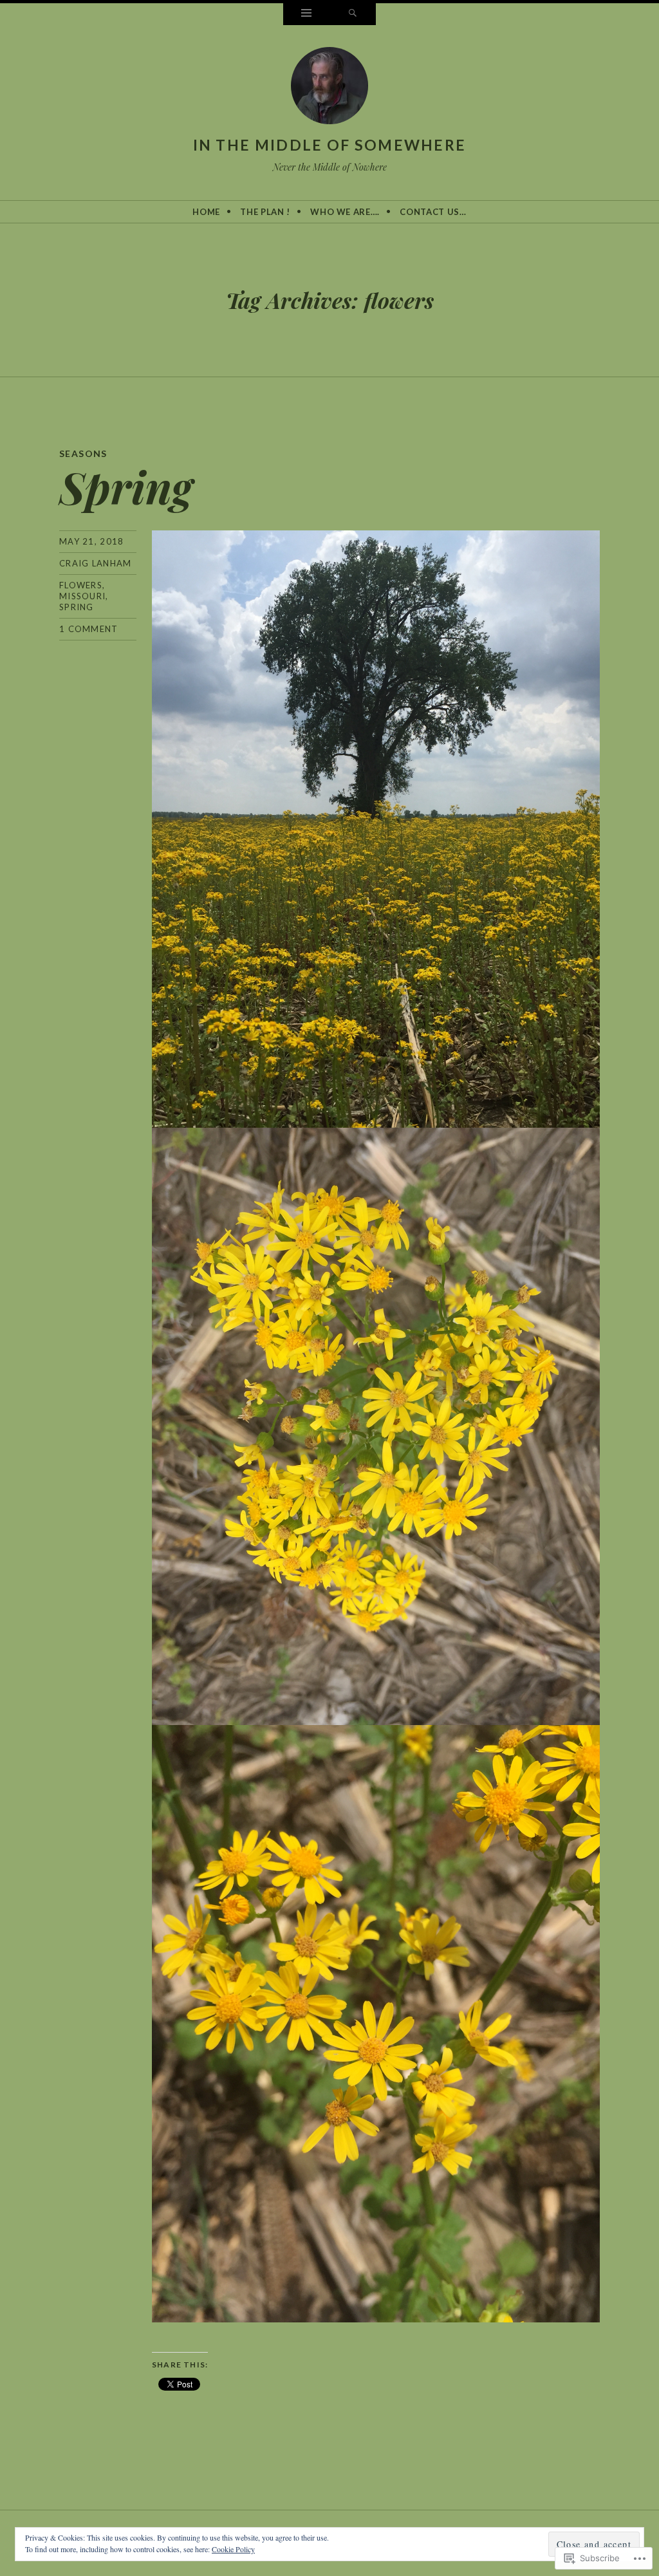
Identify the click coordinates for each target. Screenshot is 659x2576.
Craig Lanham (96, 563)
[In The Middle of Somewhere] (329, 88)
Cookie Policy (233, 2549)
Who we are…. (345, 212)
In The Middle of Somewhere (330, 145)
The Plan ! (265, 212)
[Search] (353, 14)
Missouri (82, 596)
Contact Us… (433, 212)
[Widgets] (306, 14)
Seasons (83, 453)
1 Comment (89, 629)
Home (206, 212)
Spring (126, 486)
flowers (81, 585)
